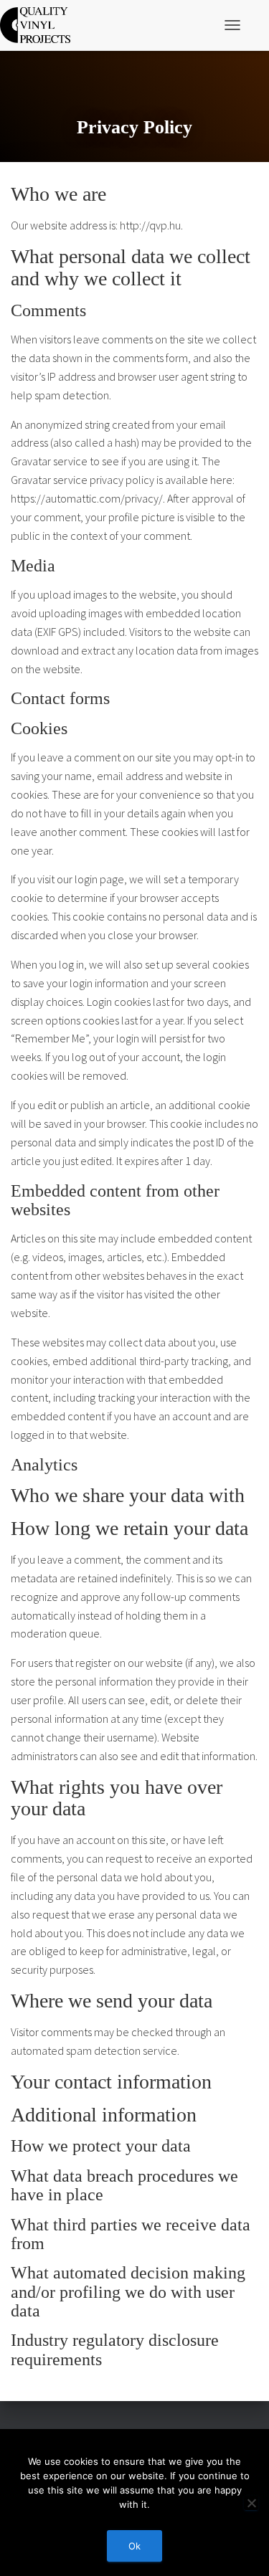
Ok (134, 2546)
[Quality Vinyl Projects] (41, 25)
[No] (251, 2503)
